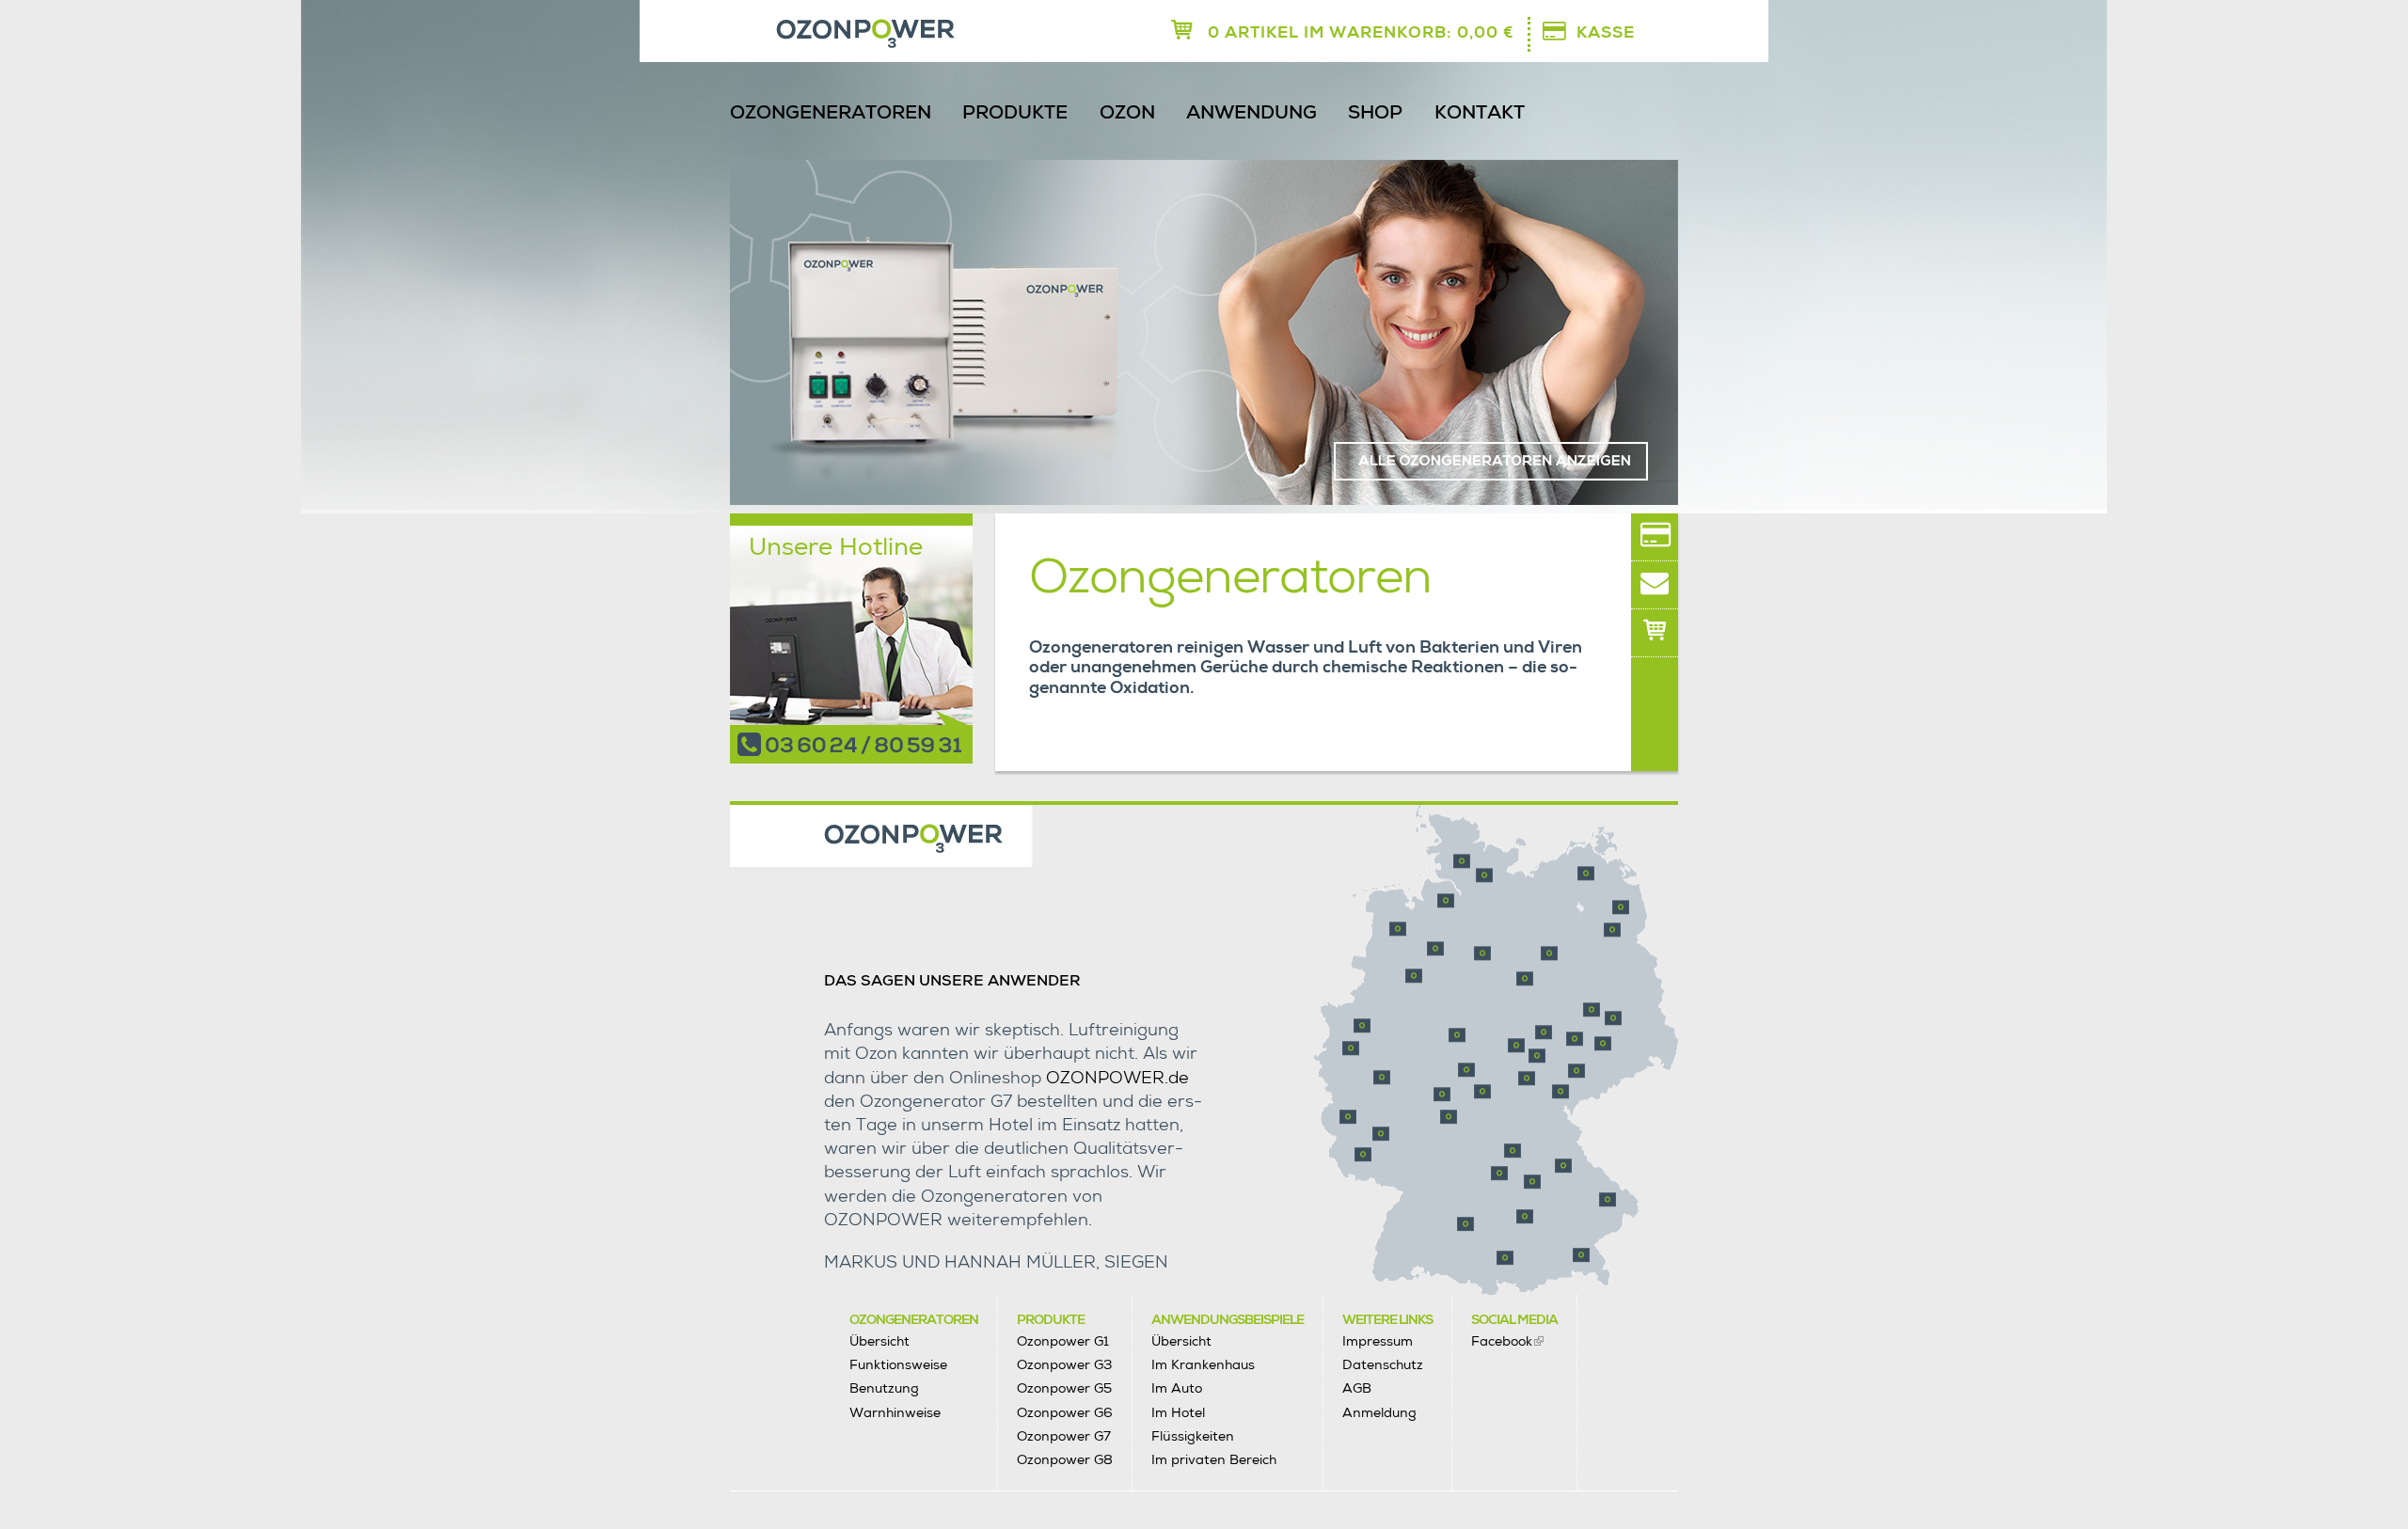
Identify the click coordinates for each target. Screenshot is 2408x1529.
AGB (1357, 1388)
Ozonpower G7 (1064, 1436)
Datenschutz (1383, 1364)
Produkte (1015, 115)
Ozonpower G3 (1064, 1364)
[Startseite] (812, 35)
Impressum (1378, 1341)
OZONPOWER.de (1117, 1080)
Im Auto (1177, 1388)
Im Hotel (1178, 1412)
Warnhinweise (895, 1412)
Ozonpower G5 (1064, 1388)
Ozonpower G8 (1065, 1459)
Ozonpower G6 (1065, 1412)
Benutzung (884, 1388)
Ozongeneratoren (831, 115)
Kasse (1606, 34)
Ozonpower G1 (1063, 1341)
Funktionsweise (898, 1364)
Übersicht (879, 1341)
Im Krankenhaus (1203, 1364)
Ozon (1127, 115)
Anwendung (1252, 115)
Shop (1375, 115)
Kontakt (1480, 115)
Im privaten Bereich (1214, 1459)
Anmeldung (1379, 1412)
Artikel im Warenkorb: (1361, 34)
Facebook (1502, 1341)
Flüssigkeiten (1193, 1436)
